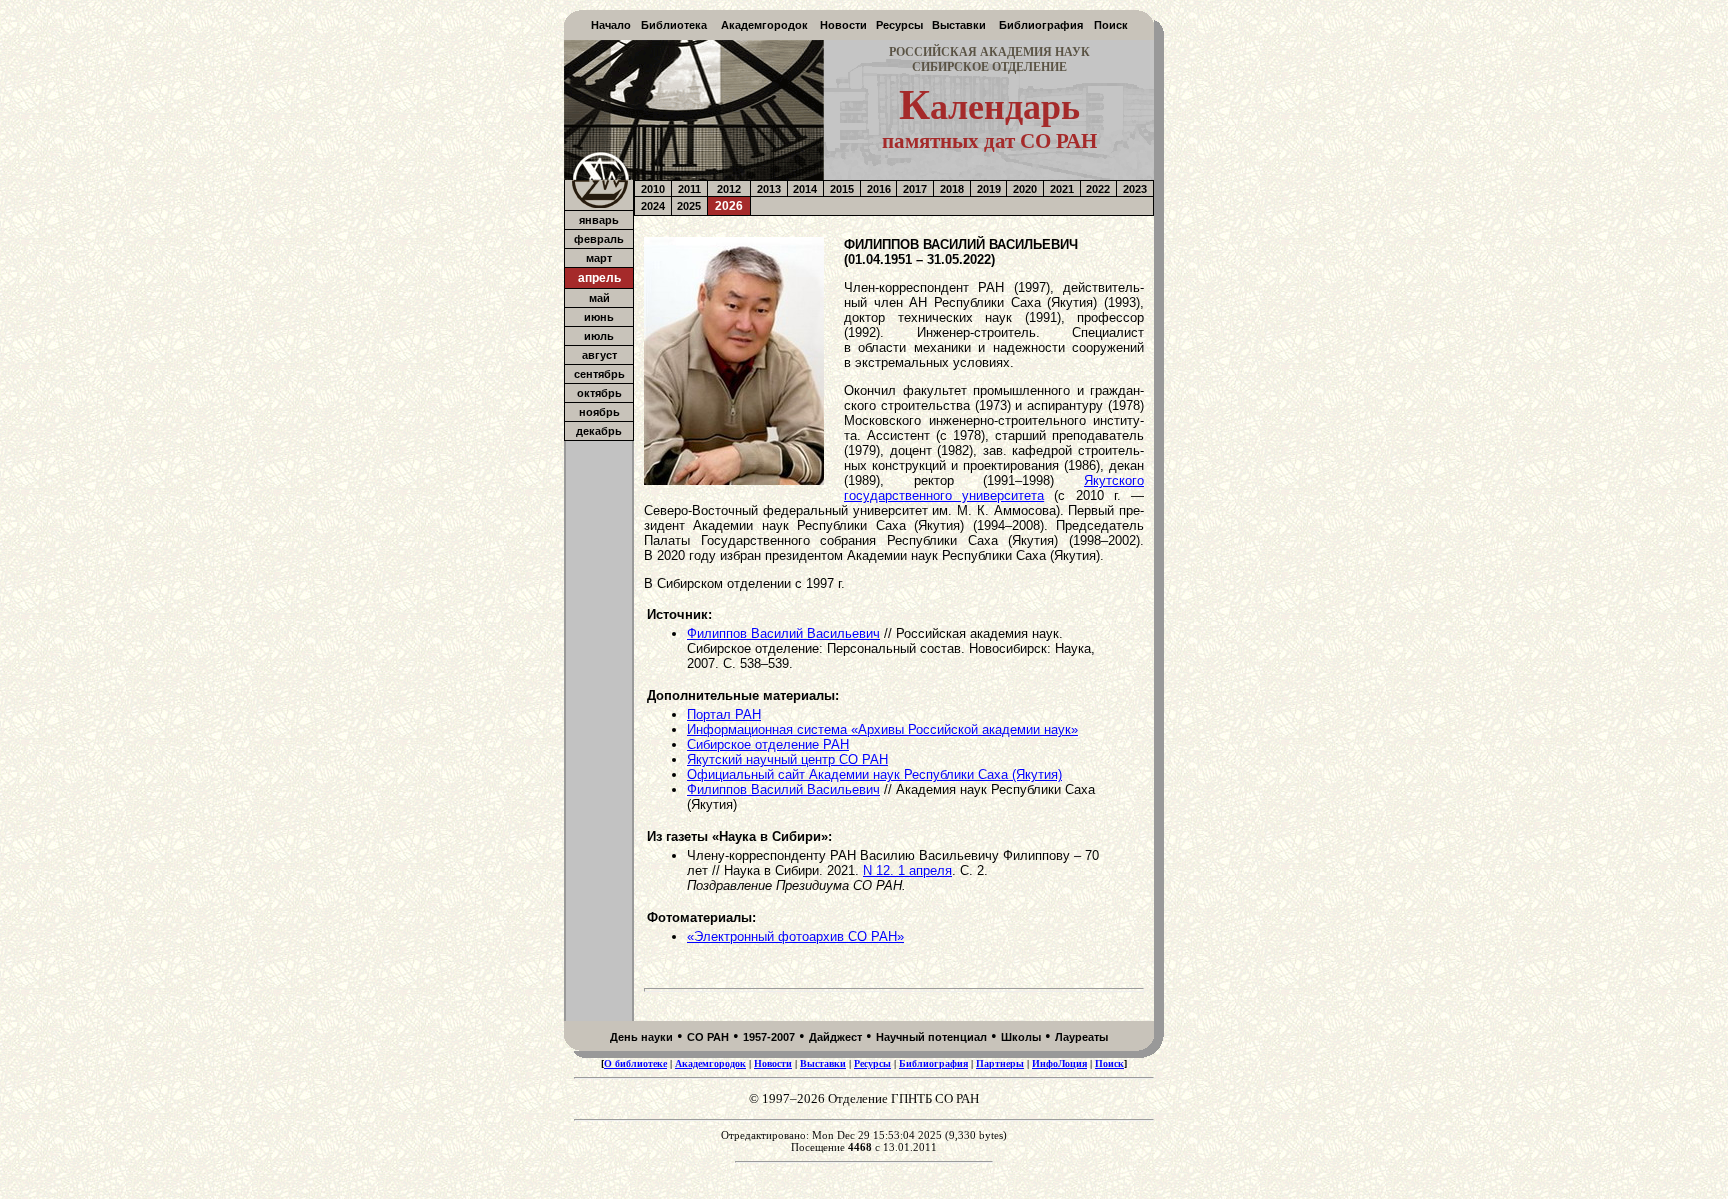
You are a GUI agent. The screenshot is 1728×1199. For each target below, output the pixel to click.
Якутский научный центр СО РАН (787, 759)
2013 (769, 189)
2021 (1062, 189)
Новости (843, 25)
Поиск (1111, 25)
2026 (729, 206)
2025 (689, 206)
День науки (641, 1037)
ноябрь (599, 412)
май (599, 298)
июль (599, 336)
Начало (611, 25)
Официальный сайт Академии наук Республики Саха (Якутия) (874, 774)
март (599, 258)
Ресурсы (899, 25)
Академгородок (764, 25)
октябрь (599, 393)
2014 (805, 189)
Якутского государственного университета (994, 488)
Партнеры (1000, 1063)
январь (599, 220)
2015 (842, 189)
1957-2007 (769, 1037)
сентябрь (599, 374)
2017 (915, 189)
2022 (1098, 189)
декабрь (599, 431)
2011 (689, 189)
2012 (729, 189)
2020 (1025, 189)
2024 (653, 206)
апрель (599, 278)
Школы (1021, 1037)
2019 (989, 189)
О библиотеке (635, 1063)
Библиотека (674, 25)
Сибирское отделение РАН (768, 744)
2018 (952, 189)
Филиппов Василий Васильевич (783, 633)
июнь (599, 317)
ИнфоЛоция (1059, 1063)
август (599, 355)
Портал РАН (724, 714)
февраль (599, 239)
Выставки (959, 25)
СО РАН (708, 1037)
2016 (879, 189)
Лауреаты (1081, 1037)
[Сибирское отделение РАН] (599, 204)
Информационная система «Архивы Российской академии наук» (882, 729)
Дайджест (835, 1037)
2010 (653, 189)
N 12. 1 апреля (907, 870)
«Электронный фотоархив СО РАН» (795, 936)
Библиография (1041, 25)
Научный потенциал (931, 1037)
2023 (1135, 189)
